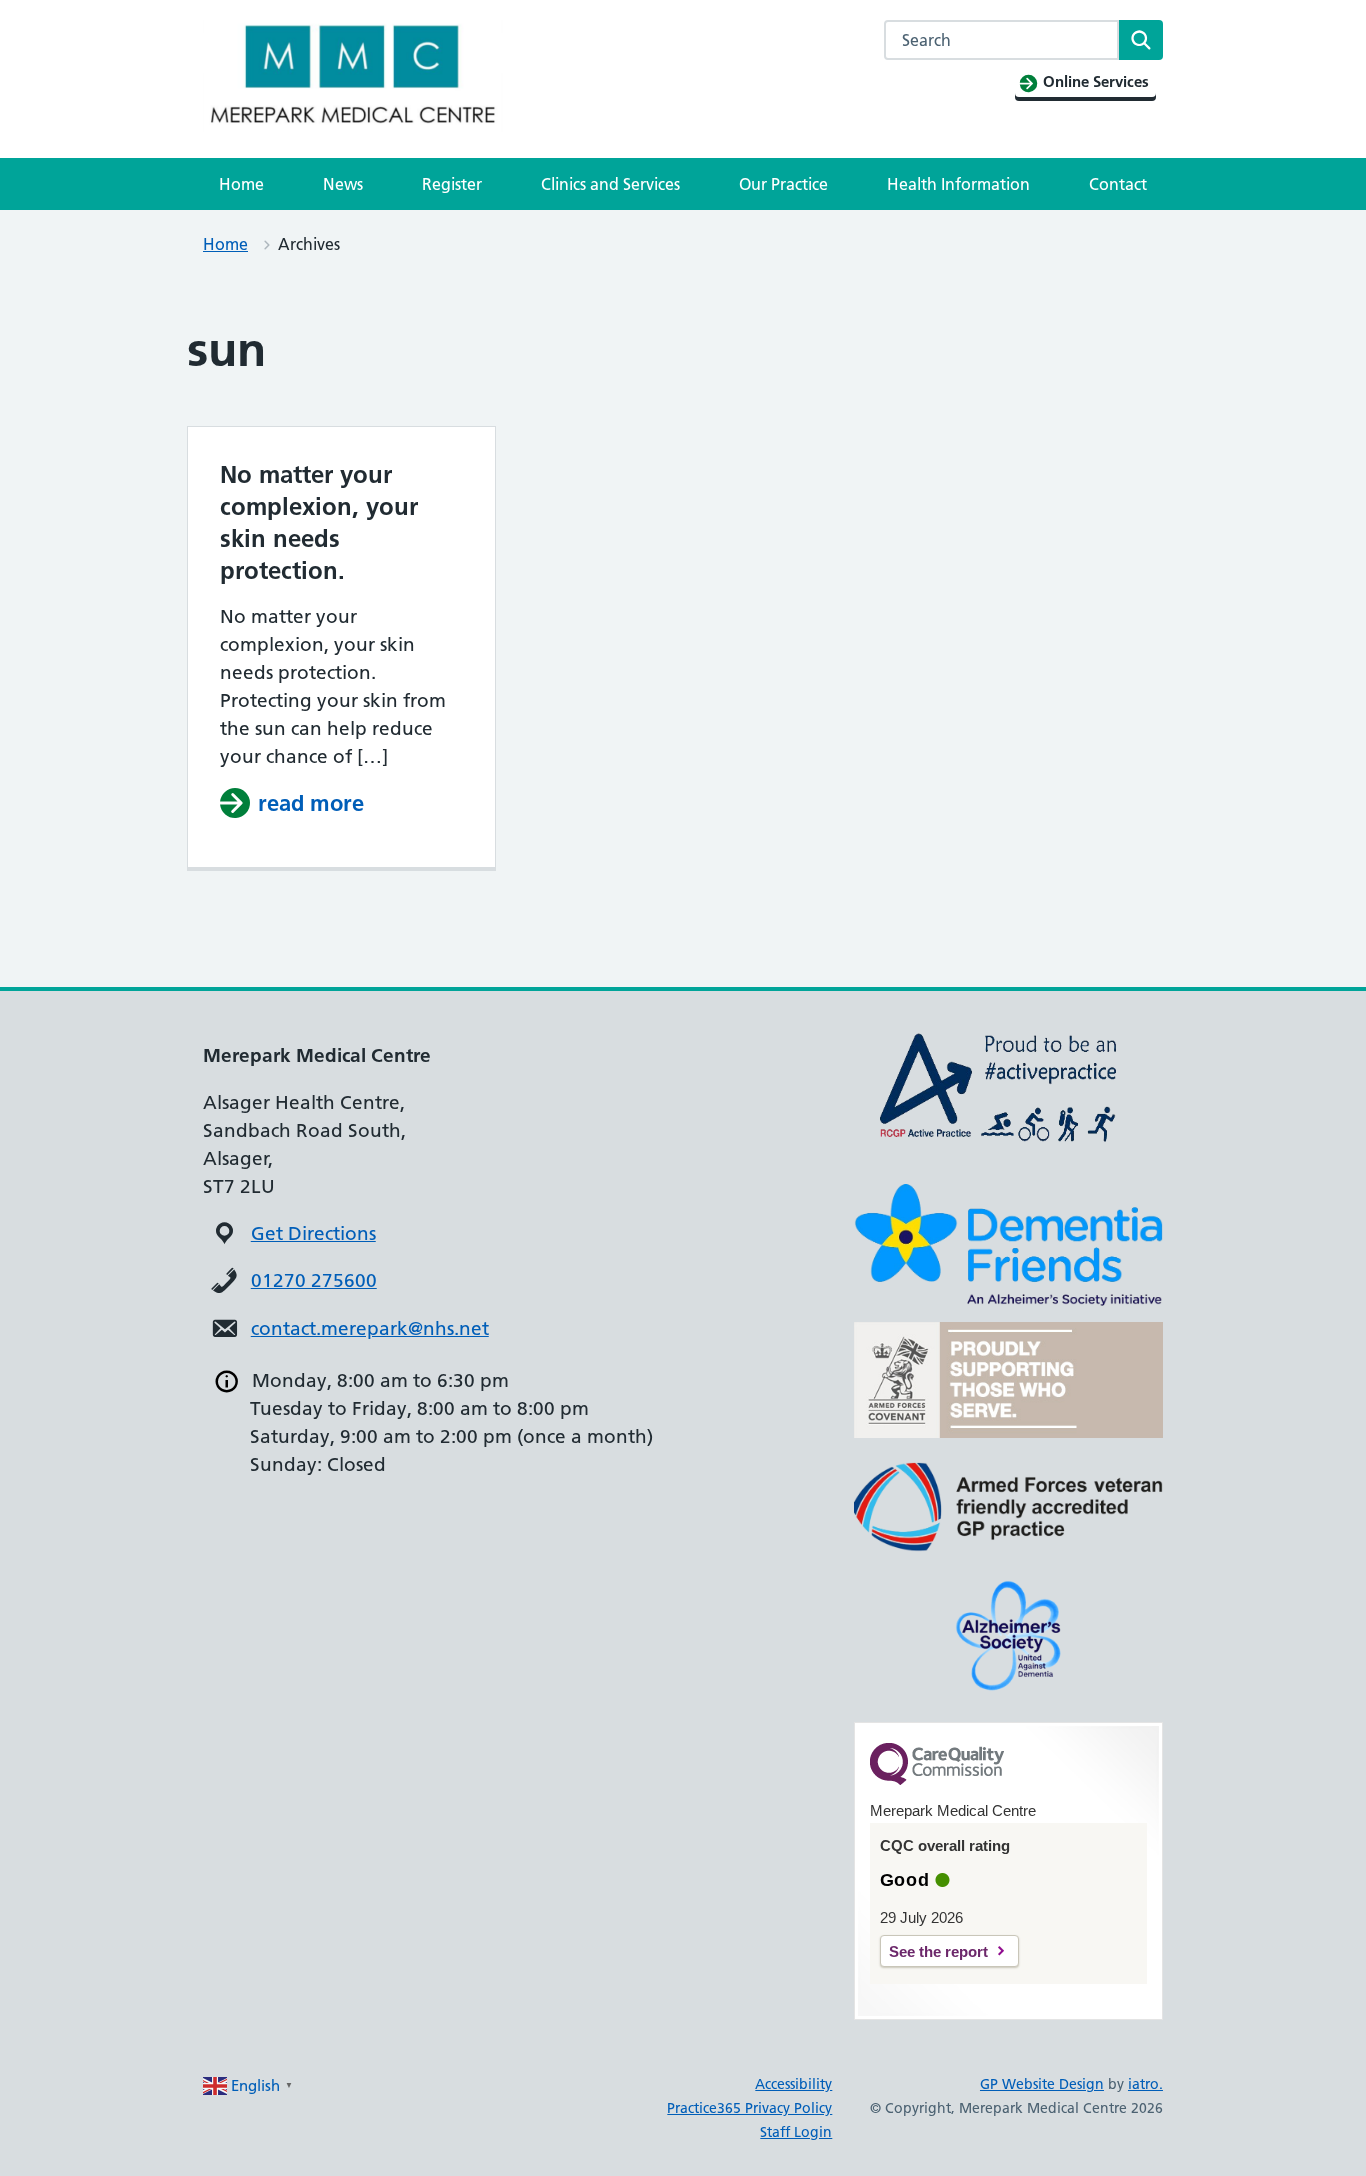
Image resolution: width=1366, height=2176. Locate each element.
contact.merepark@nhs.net (370, 1328)
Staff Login (796, 2132)
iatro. (1145, 2084)
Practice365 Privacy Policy (749, 2108)
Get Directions (313, 1233)
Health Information (958, 184)
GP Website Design (1042, 2084)
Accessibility (793, 2084)
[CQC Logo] (937, 1780)
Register (452, 184)
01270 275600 (314, 1280)
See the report (938, 1951)
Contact (1118, 184)
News (343, 184)
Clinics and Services (610, 184)
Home (241, 184)
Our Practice (783, 184)
